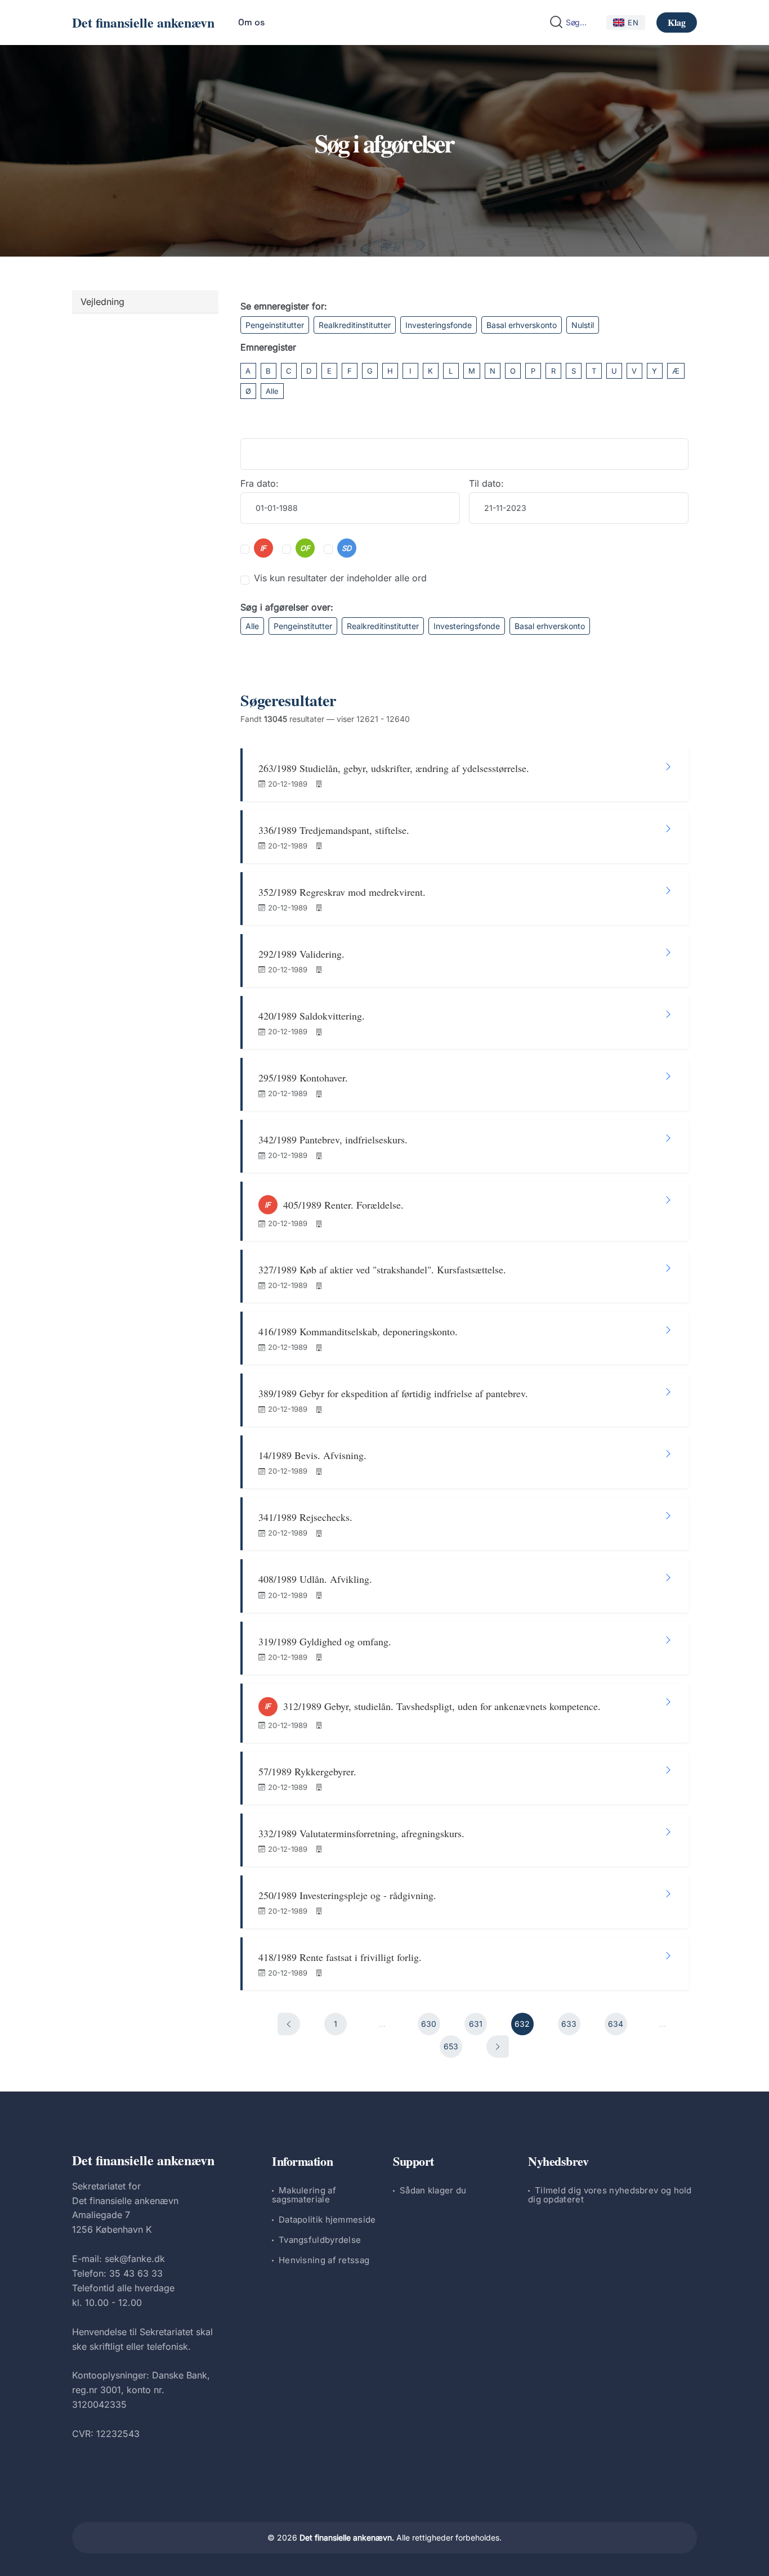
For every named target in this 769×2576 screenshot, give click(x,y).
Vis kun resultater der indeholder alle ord (340, 578)
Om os (251, 22)
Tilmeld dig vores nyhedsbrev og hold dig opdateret (610, 2195)
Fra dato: (260, 483)
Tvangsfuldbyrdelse (320, 2240)
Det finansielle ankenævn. (347, 2537)
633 (569, 2024)
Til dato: (486, 483)
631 (476, 2024)
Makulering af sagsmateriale (304, 2195)
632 (522, 2024)
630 (429, 2024)
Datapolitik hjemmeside (327, 2220)
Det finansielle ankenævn (143, 22)
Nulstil (583, 325)
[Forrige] (289, 2024)
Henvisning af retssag (324, 2260)
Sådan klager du (433, 2190)
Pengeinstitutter (275, 325)
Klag (677, 22)
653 (451, 2046)
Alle (272, 391)
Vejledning (102, 302)
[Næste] (498, 2047)
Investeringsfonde (439, 325)
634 (616, 2024)
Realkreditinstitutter (355, 325)
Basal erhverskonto (522, 325)
